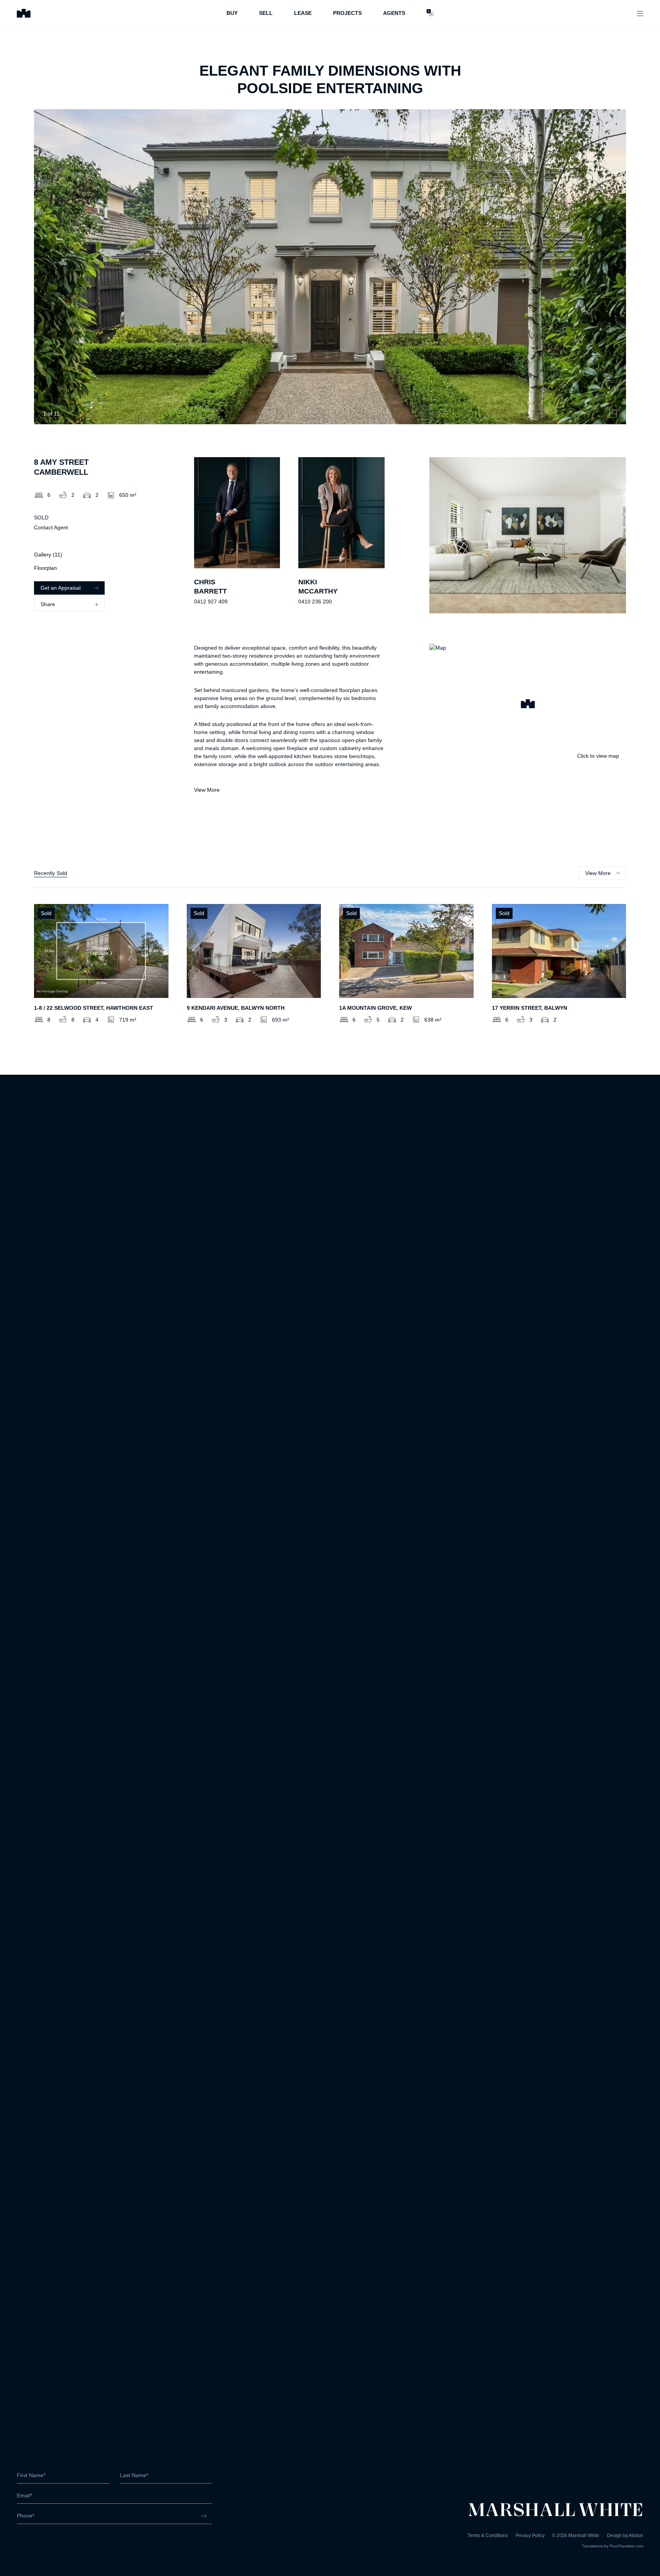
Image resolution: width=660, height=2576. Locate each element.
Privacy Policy (530, 2536)
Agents (394, 13)
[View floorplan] (613, 414)
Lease (303, 13)
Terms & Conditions (488, 2536)
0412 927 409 (211, 602)
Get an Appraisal (61, 588)
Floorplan (45, 568)
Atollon (636, 2536)
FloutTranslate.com (626, 2546)
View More (207, 790)
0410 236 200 (315, 602)
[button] (528, 705)
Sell (266, 13)
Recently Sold (51, 873)
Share (48, 604)
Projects (347, 13)
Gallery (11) (48, 555)
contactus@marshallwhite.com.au (57, 2545)
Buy (232, 13)
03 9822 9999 (34, 2537)
